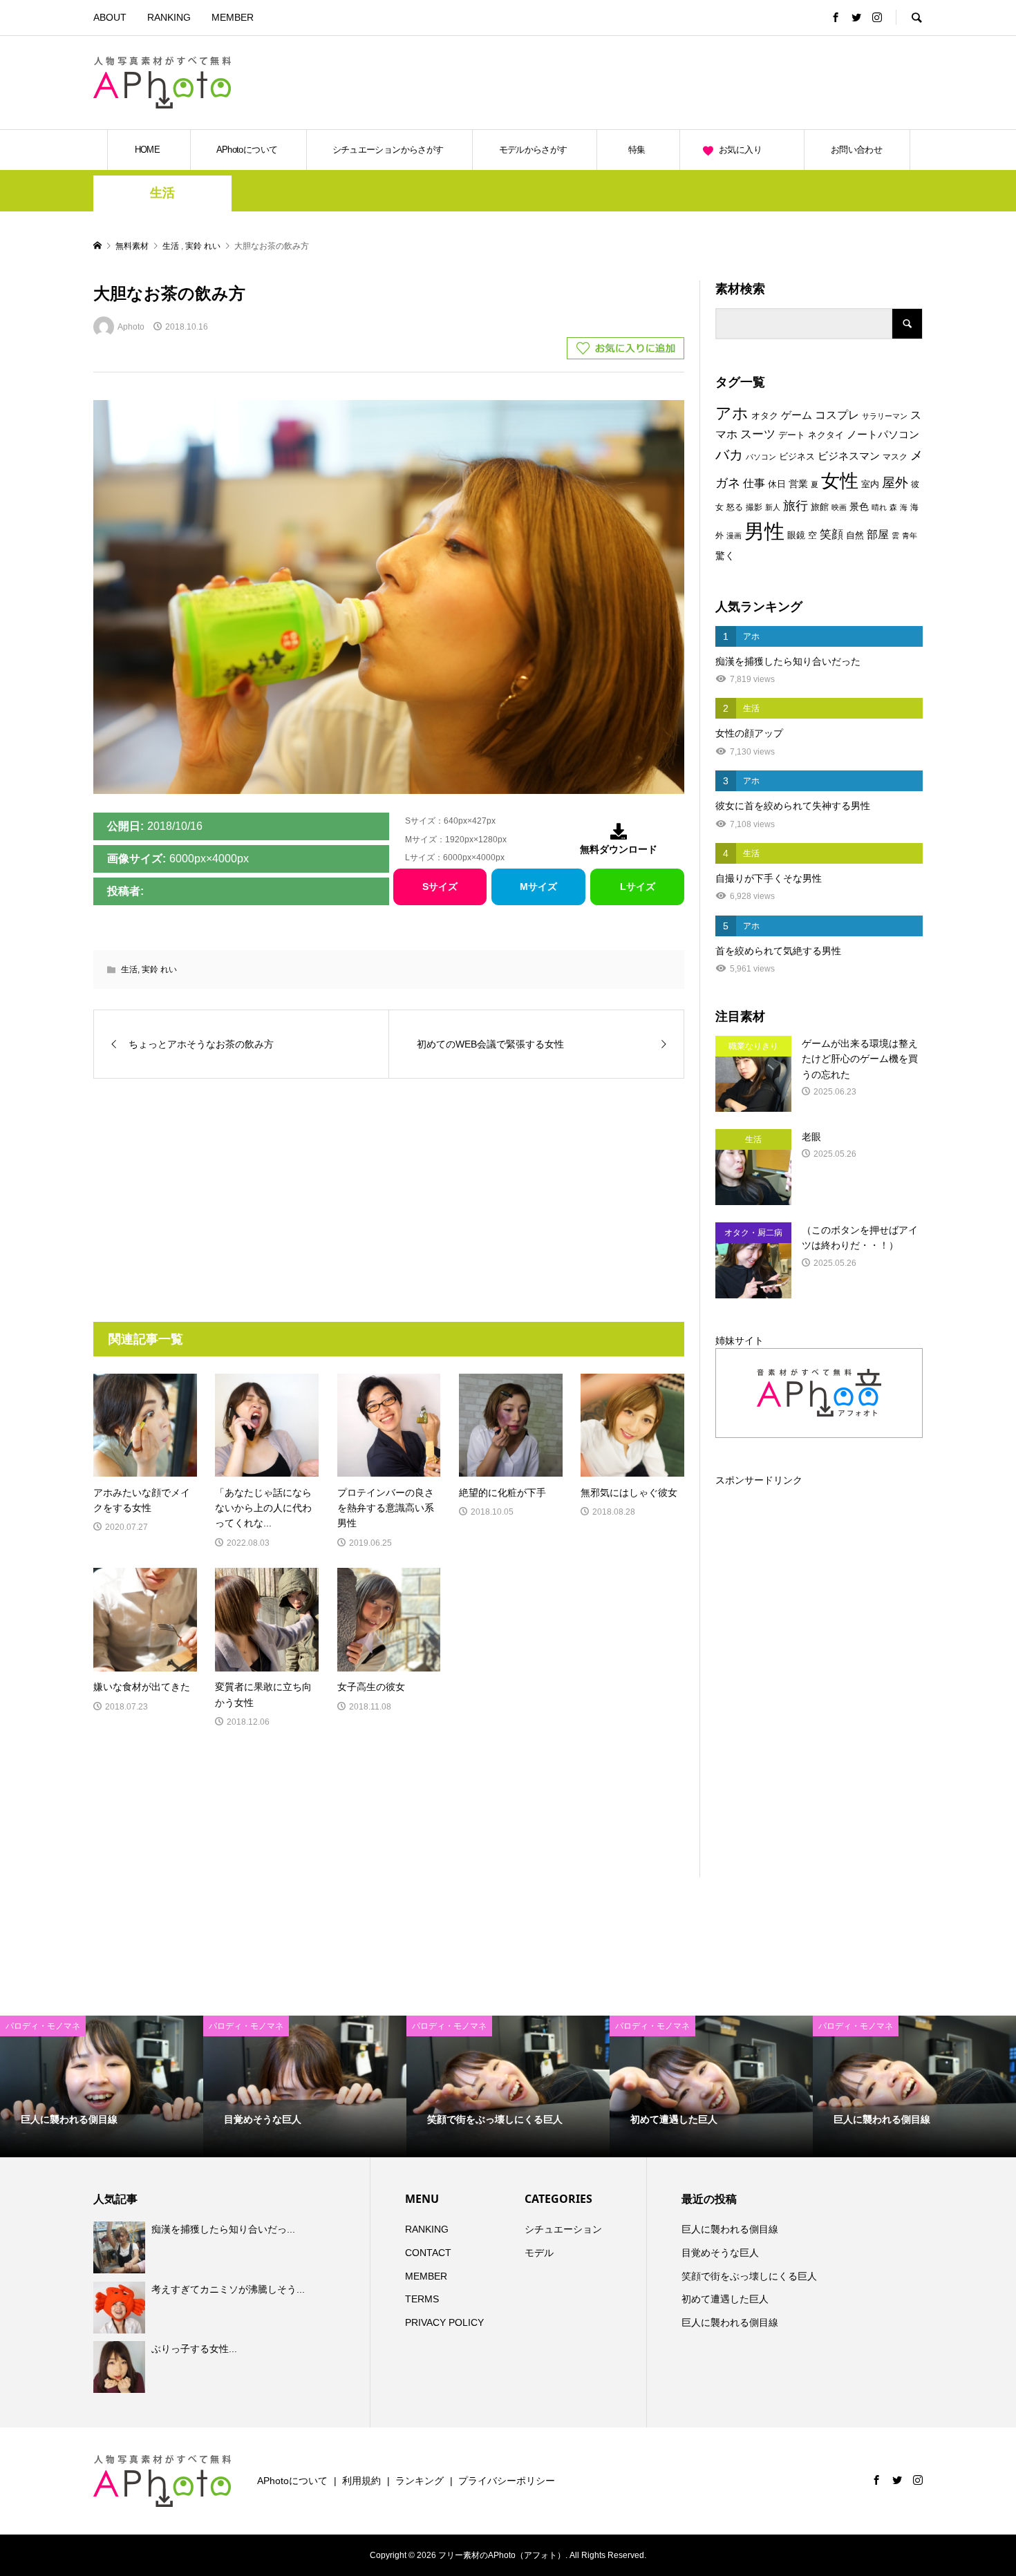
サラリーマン (885, 416)
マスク (895, 457)
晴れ (879, 507)
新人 (773, 507)
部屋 (878, 534)
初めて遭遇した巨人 (725, 2299)
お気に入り (740, 150)
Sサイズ (440, 887)
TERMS (422, 2299)
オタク (765, 416)
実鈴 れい (159, 969)
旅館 (820, 507)
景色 (859, 506)
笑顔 (831, 534)
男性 (764, 531)
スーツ (758, 434)
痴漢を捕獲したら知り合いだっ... (223, 2229)
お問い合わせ (856, 150)
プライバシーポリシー (507, 2481)
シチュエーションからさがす (388, 150)
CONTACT (428, 2253)
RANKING (169, 17)
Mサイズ (538, 887)
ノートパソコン (883, 435)
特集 (637, 150)
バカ (729, 455)
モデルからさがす (533, 150)
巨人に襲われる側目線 (730, 2229)
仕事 (754, 483)
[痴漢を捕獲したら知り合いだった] (121, 2248)
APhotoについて (247, 150)
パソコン (761, 457)
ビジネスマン (849, 456)
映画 (839, 507)
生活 (162, 193)
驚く (725, 556)
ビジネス (797, 456)
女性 (840, 481)
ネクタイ (826, 435)
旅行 (796, 506)
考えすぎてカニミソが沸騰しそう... (228, 2289)
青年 (910, 536)
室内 (870, 484)
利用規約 (361, 2481)
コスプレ (837, 415)
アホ (732, 413)
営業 (798, 484)
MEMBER (233, 17)
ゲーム (797, 415)
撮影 (754, 507)
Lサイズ (638, 887)
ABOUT (110, 17)
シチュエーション (563, 2229)
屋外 (895, 483)
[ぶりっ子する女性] (121, 2367)
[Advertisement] (761, 82)
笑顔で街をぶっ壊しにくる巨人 (749, 2276)
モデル (539, 2253)
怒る (735, 507)
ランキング (420, 2481)
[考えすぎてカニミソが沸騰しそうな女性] (121, 2307)
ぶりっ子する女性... (194, 2349)
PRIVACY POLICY (444, 2322)
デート (792, 435)
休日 (777, 484)
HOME (147, 150)
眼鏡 (796, 535)
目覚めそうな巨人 (720, 2253)
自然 (855, 536)
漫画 (734, 536)
